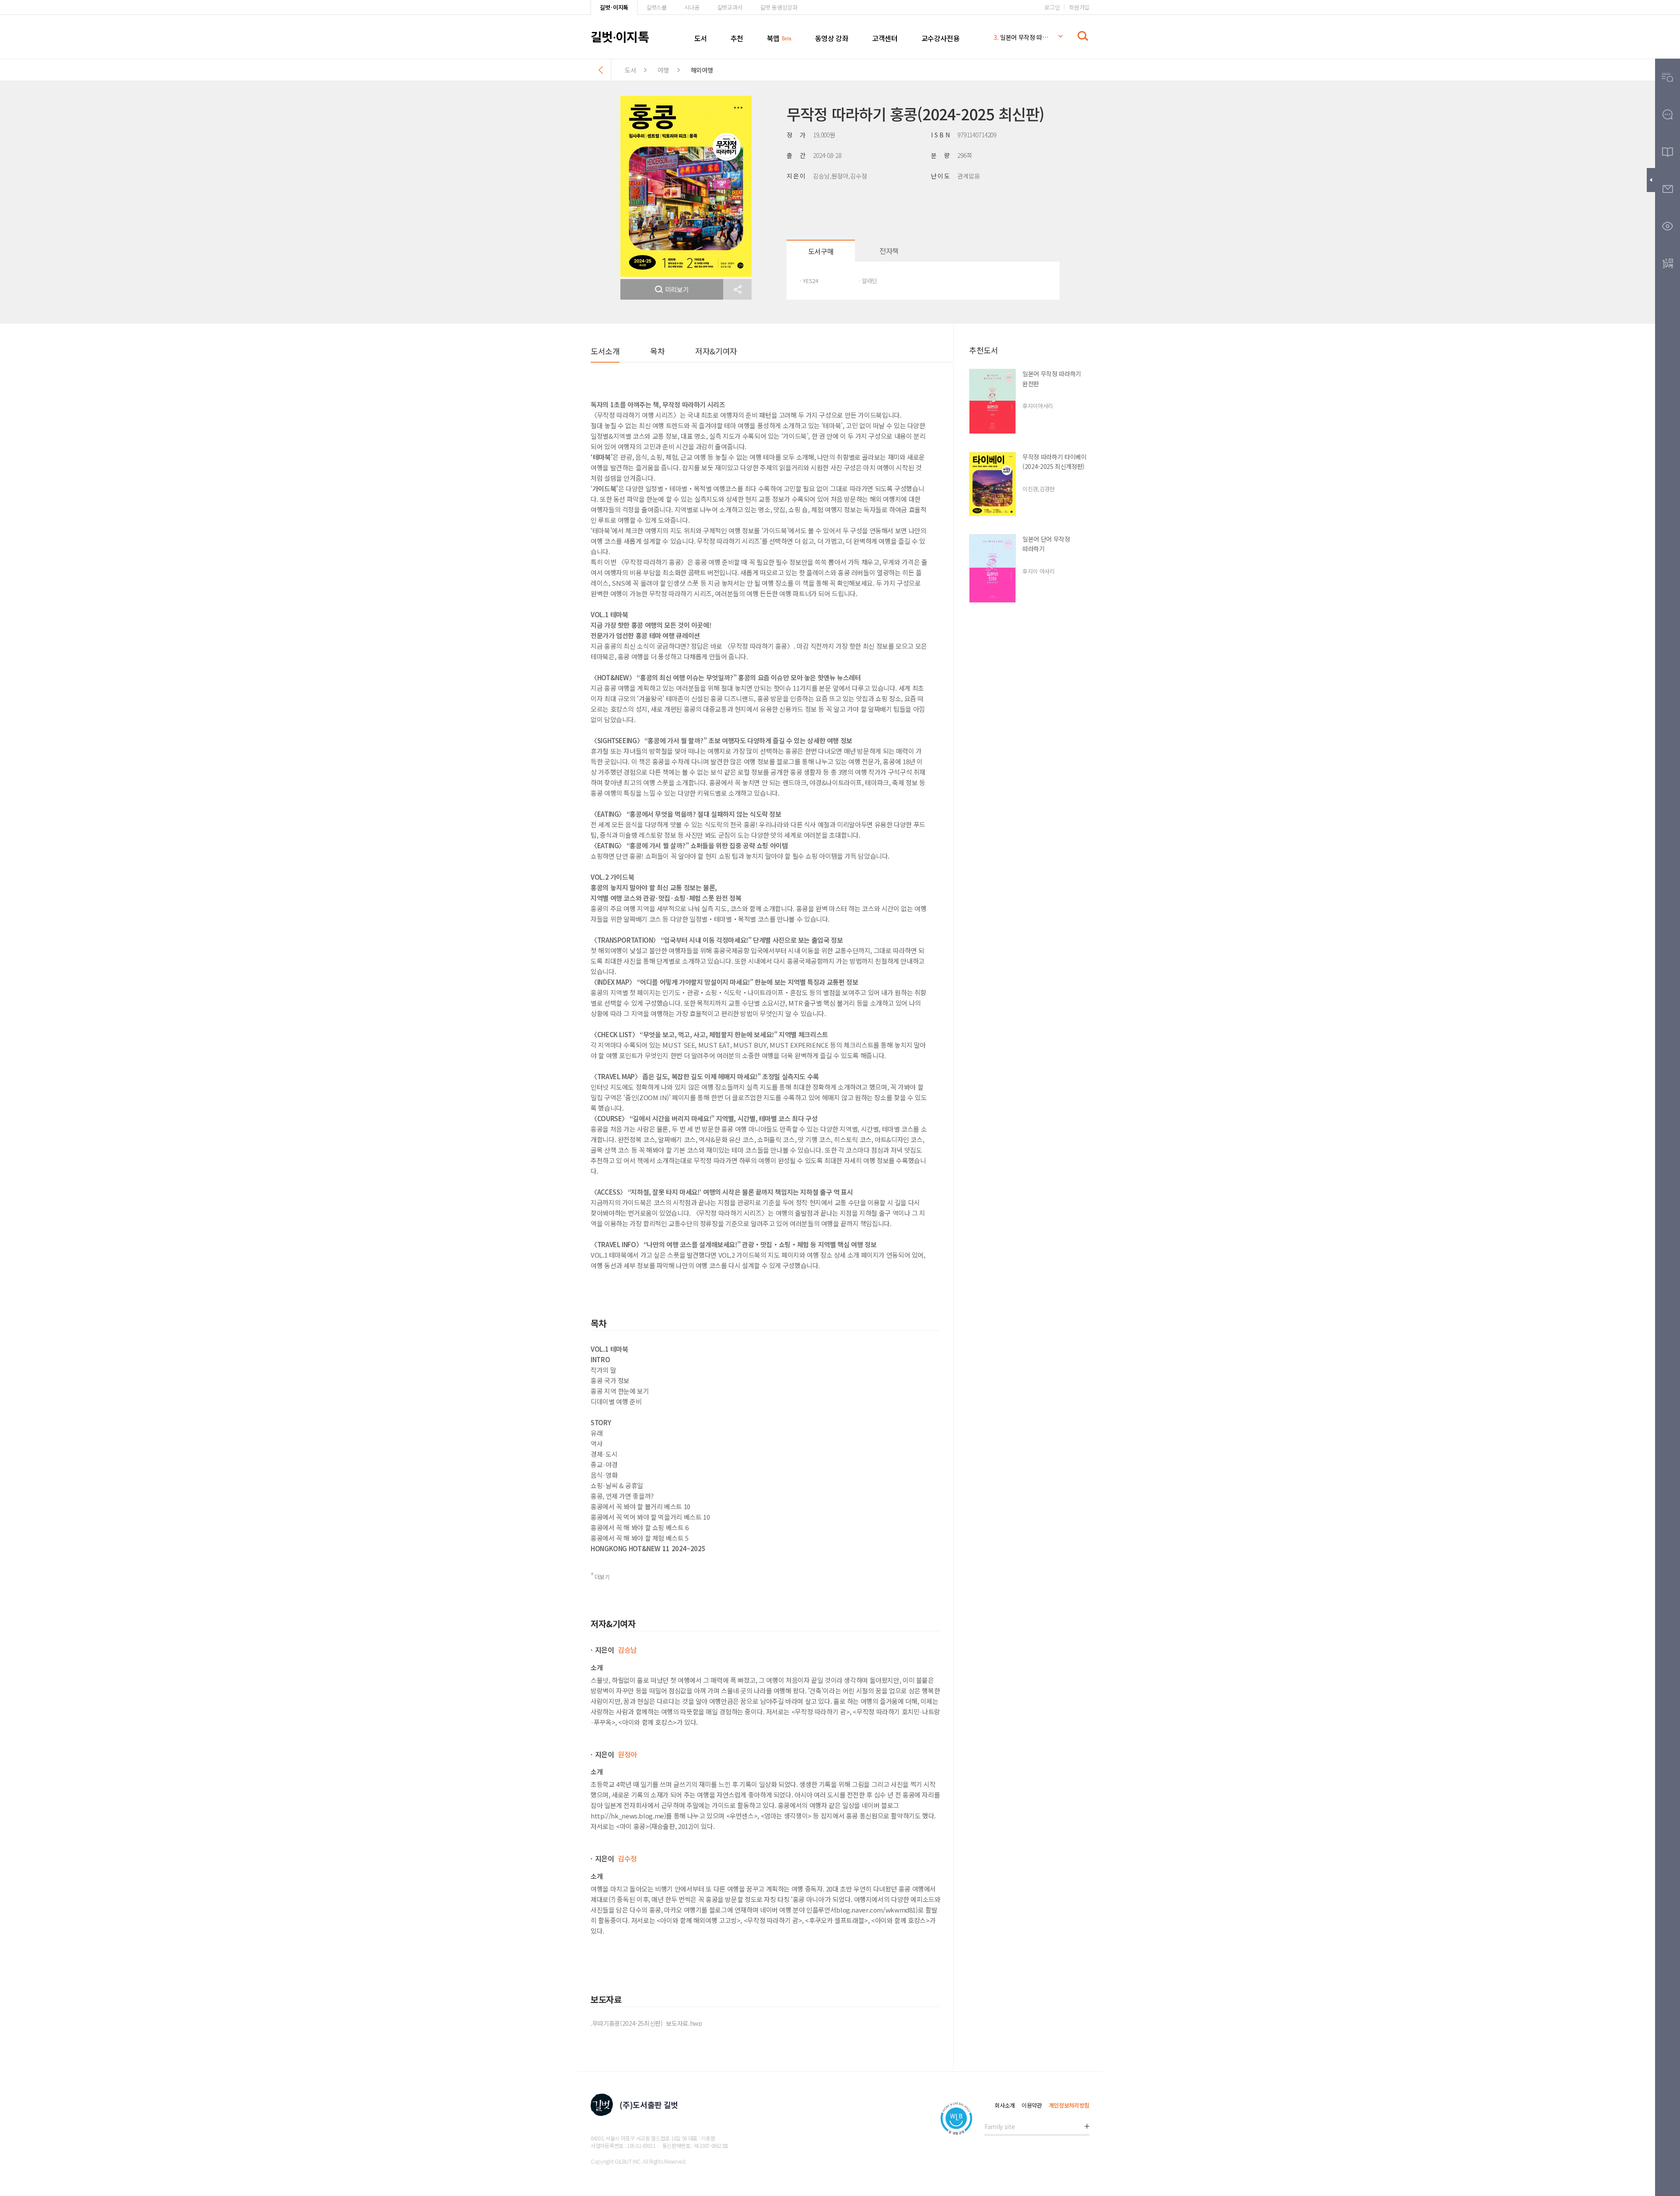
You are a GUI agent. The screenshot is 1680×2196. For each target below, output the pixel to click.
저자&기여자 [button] (716, 351)
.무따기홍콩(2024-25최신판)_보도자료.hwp (646, 2023)
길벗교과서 (730, 7)
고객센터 (885, 38)
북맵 (773, 38)
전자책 (889, 251)
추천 (737, 38)
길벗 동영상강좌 (779, 7)
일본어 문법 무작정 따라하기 (1021, 37)
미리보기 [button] (677, 289)
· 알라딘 (868, 281)
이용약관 (1032, 2105)
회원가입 (1079, 7)
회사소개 (1005, 2105)
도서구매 (821, 251)
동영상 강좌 (832, 38)
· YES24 (809, 281)
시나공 (692, 7)
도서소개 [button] (605, 351)
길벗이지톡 (620, 36)
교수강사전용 (941, 38)
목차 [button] (657, 351)
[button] (737, 289)
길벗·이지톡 (614, 7)
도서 (701, 38)
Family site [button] (999, 2126)
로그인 (1052, 7)
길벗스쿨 (656, 7)
